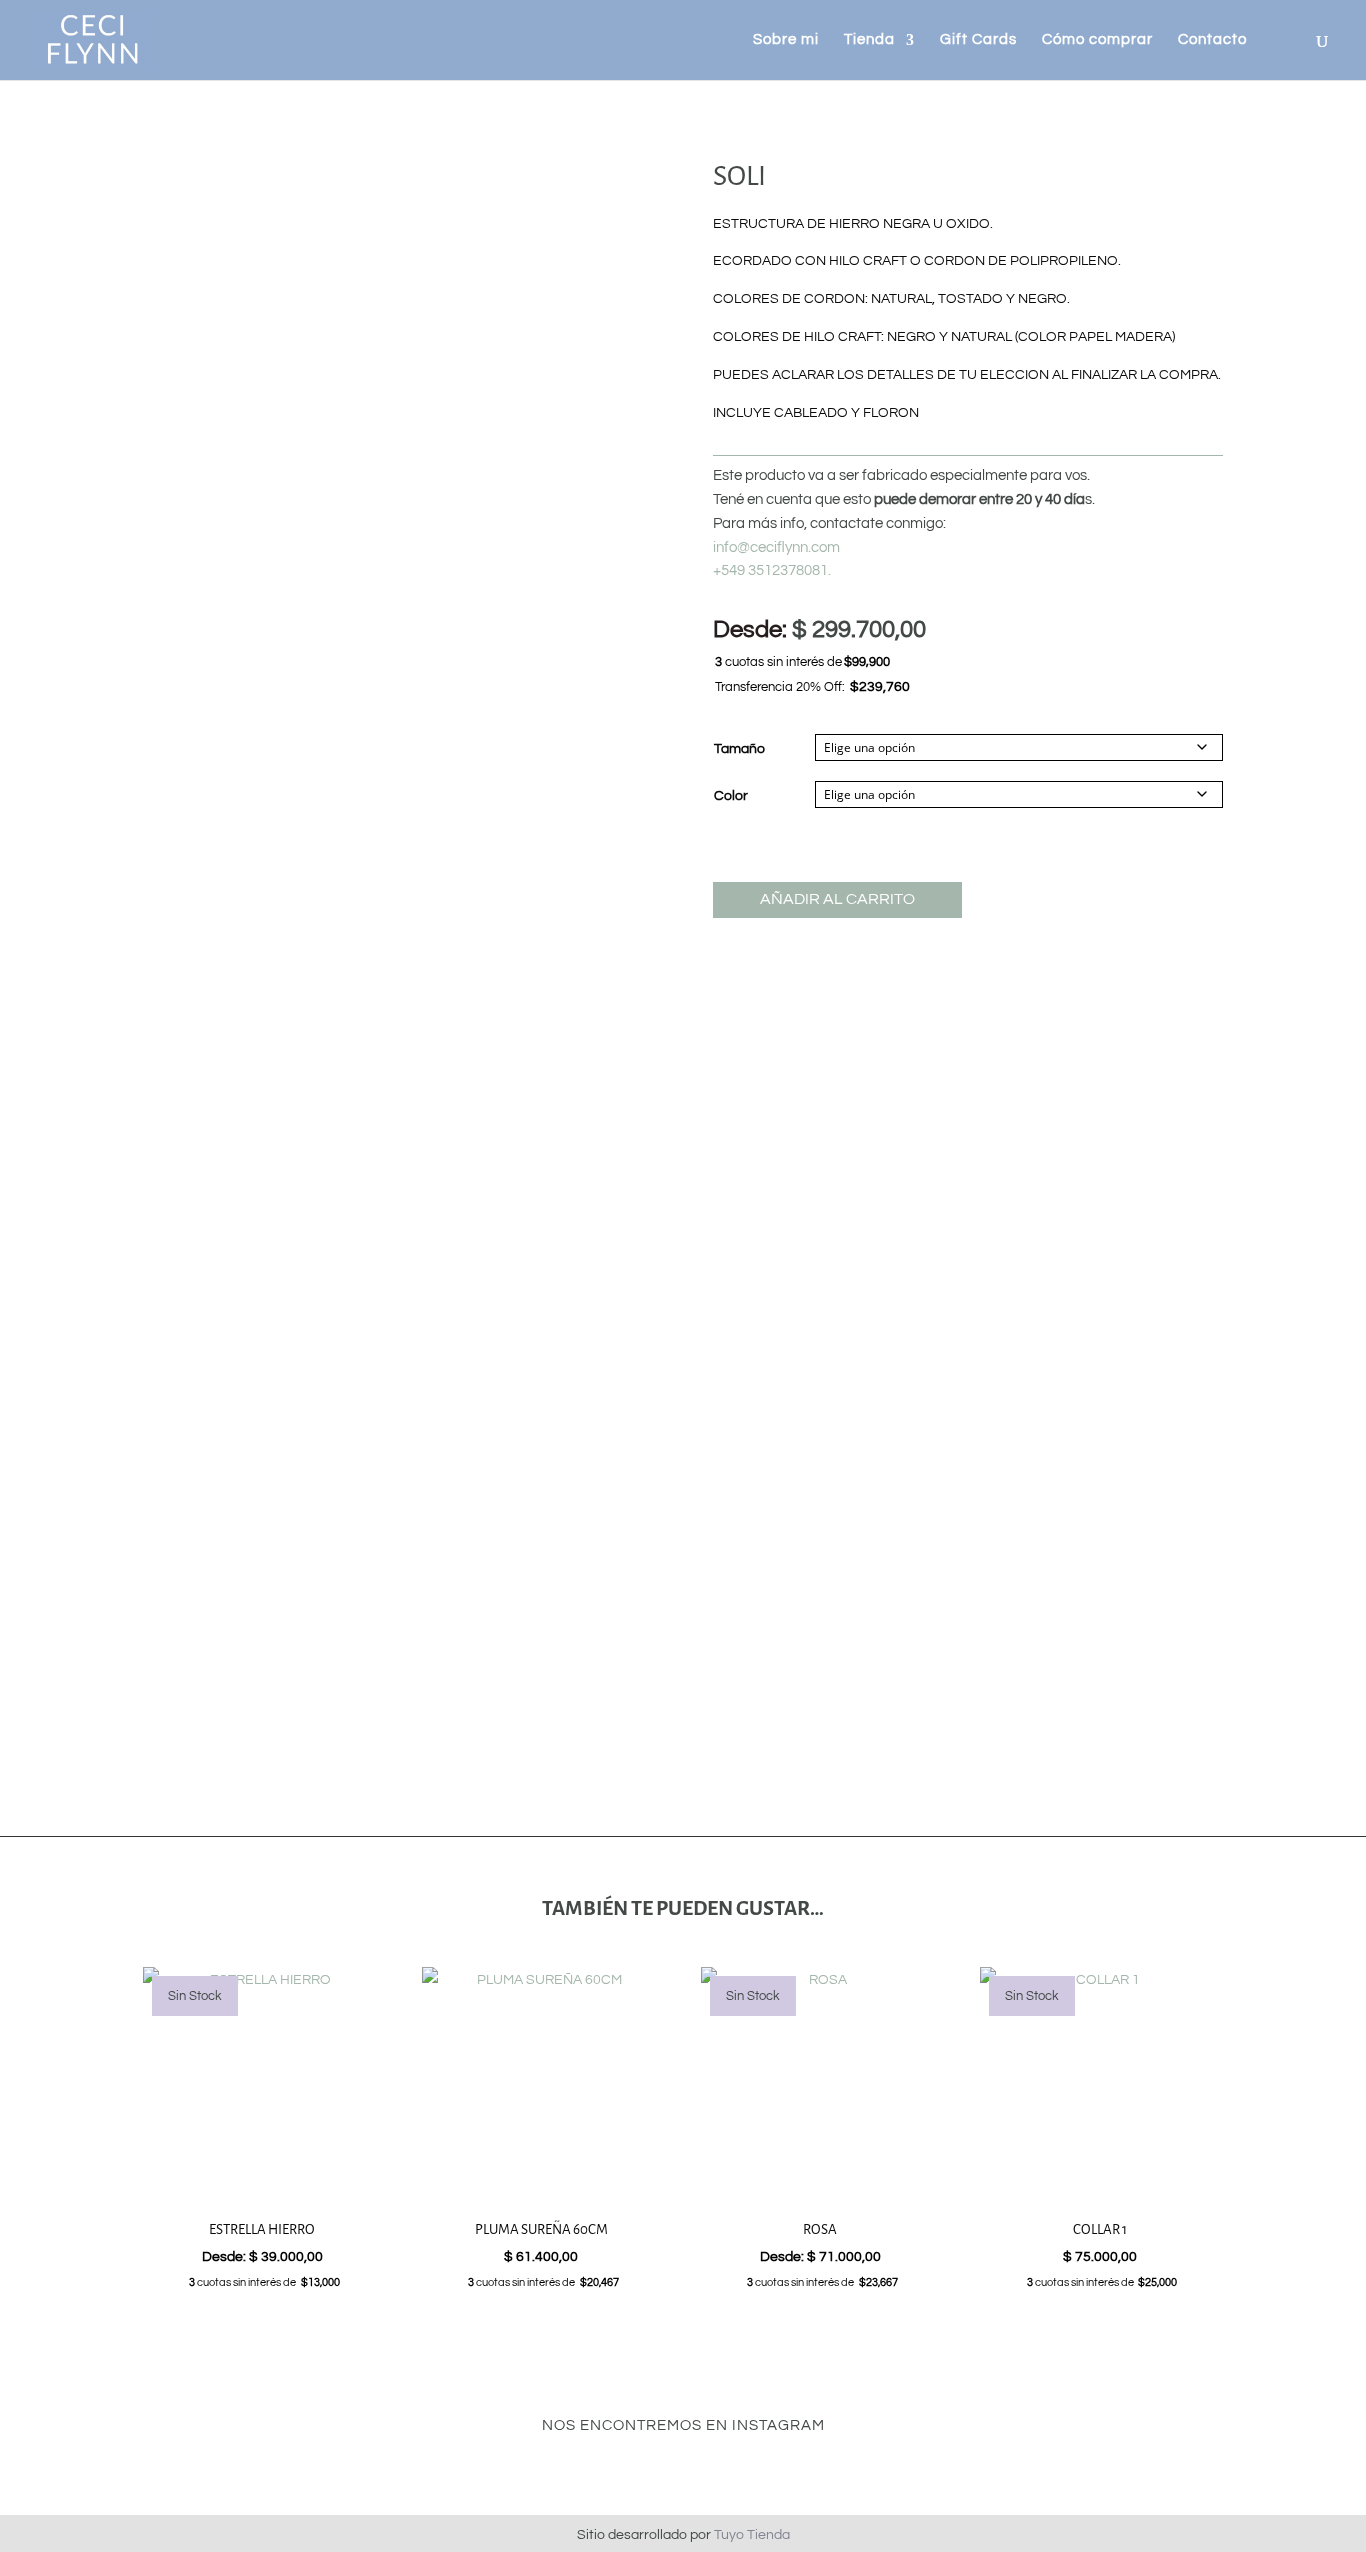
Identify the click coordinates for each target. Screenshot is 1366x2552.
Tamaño (739, 749)
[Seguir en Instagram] (683, 2470)
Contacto (1212, 40)
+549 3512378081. (772, 570)
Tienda (869, 40)
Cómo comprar (1097, 40)
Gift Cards (978, 40)
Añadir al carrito (837, 899)
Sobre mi (786, 40)
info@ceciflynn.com (776, 547)
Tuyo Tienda (752, 2535)
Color (731, 796)
